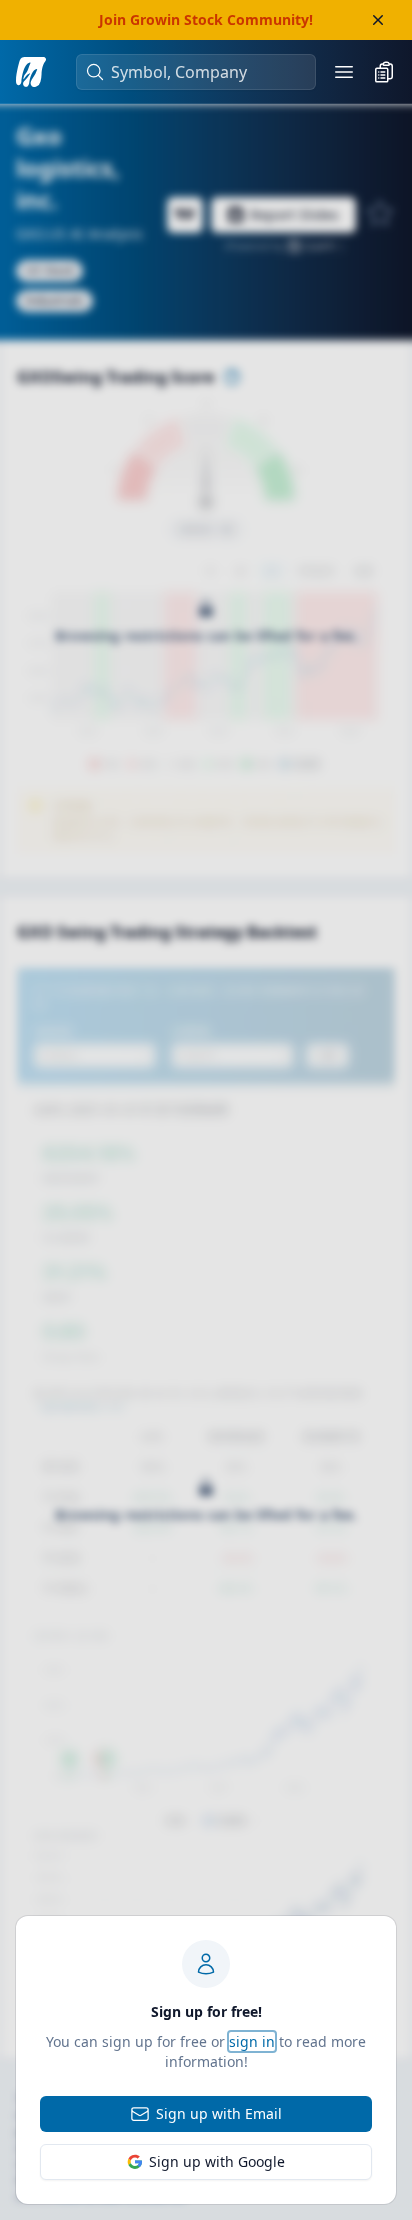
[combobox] (206, 72)
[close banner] (378, 20)
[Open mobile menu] (344, 72)
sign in (252, 2041)
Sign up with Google (217, 2161)
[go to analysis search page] (31, 72)
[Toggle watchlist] (384, 72)
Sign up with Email (219, 2113)
